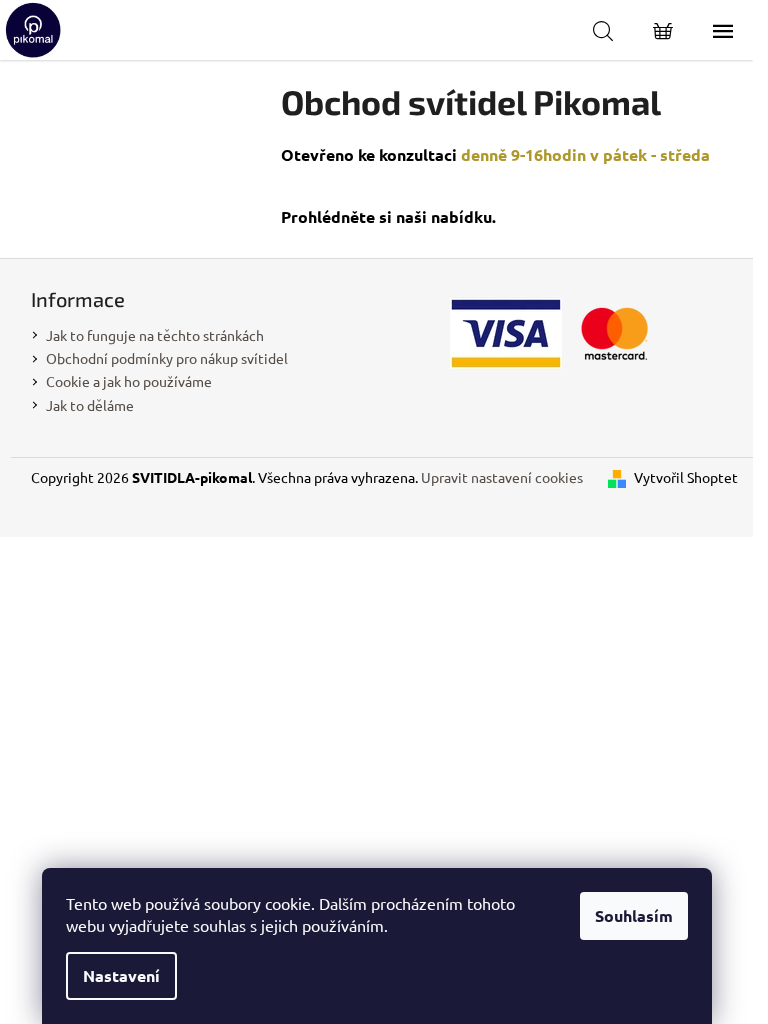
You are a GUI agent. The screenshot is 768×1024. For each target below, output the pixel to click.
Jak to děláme (90, 405)
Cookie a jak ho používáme (129, 381)
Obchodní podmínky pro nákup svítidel (167, 358)
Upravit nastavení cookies (502, 477)
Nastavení (121, 975)
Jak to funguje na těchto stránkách (155, 335)
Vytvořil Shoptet (686, 477)
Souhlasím (634, 915)
